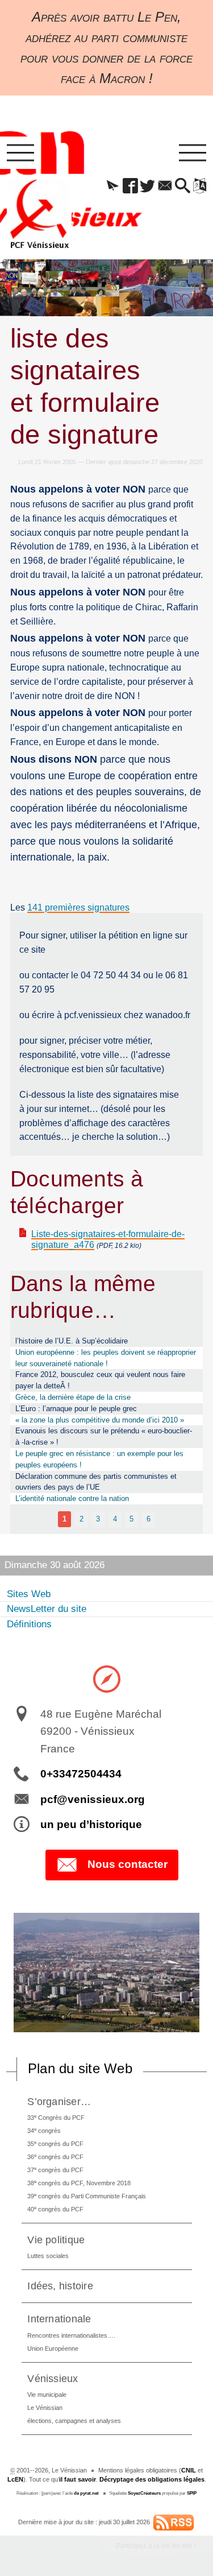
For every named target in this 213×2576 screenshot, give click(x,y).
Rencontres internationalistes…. (71, 2335)
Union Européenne (53, 2348)
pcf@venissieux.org (93, 1799)
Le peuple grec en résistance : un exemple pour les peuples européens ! (99, 1459)
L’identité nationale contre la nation (72, 1498)
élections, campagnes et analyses (74, 2421)
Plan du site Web (80, 2068)
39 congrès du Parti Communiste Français (87, 2196)
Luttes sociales (48, 2256)
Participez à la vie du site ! (156, 2546)
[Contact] (165, 187)
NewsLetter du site (47, 1609)
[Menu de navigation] (20, 153)
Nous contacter (128, 1864)
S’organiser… (59, 2101)
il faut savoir (78, 2479)
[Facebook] (130, 187)
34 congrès (44, 2130)
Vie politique (56, 2240)
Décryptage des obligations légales (152, 2479)
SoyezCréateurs (144, 2493)
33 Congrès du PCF (56, 2117)
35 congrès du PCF (55, 2143)
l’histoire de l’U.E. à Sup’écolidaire (72, 1341)
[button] (113, 187)
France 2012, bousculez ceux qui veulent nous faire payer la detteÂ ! (100, 1380)
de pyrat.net (86, 2493)
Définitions (29, 1624)
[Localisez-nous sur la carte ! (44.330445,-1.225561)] (107, 1678)
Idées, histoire (60, 2286)
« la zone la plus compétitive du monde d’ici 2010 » (100, 1420)
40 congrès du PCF (55, 2209)
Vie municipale (47, 2395)
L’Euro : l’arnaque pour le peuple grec (76, 1409)
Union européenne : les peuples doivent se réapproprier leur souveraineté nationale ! (106, 1358)
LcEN (15, 2479)
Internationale (59, 2319)
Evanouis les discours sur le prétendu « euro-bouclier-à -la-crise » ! (104, 1436)
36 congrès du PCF (55, 2157)
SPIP (192, 2493)
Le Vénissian (45, 2408)
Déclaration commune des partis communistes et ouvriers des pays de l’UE (96, 1482)
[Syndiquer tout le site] (174, 2522)
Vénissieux (53, 2378)
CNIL (189, 2470)
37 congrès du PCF (55, 2170)
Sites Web (29, 1594)
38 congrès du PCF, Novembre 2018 (79, 2183)
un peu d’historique (91, 1824)
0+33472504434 (81, 1774)
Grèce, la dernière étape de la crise (73, 1397)
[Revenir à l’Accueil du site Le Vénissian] (39, 214)
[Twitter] (148, 187)
